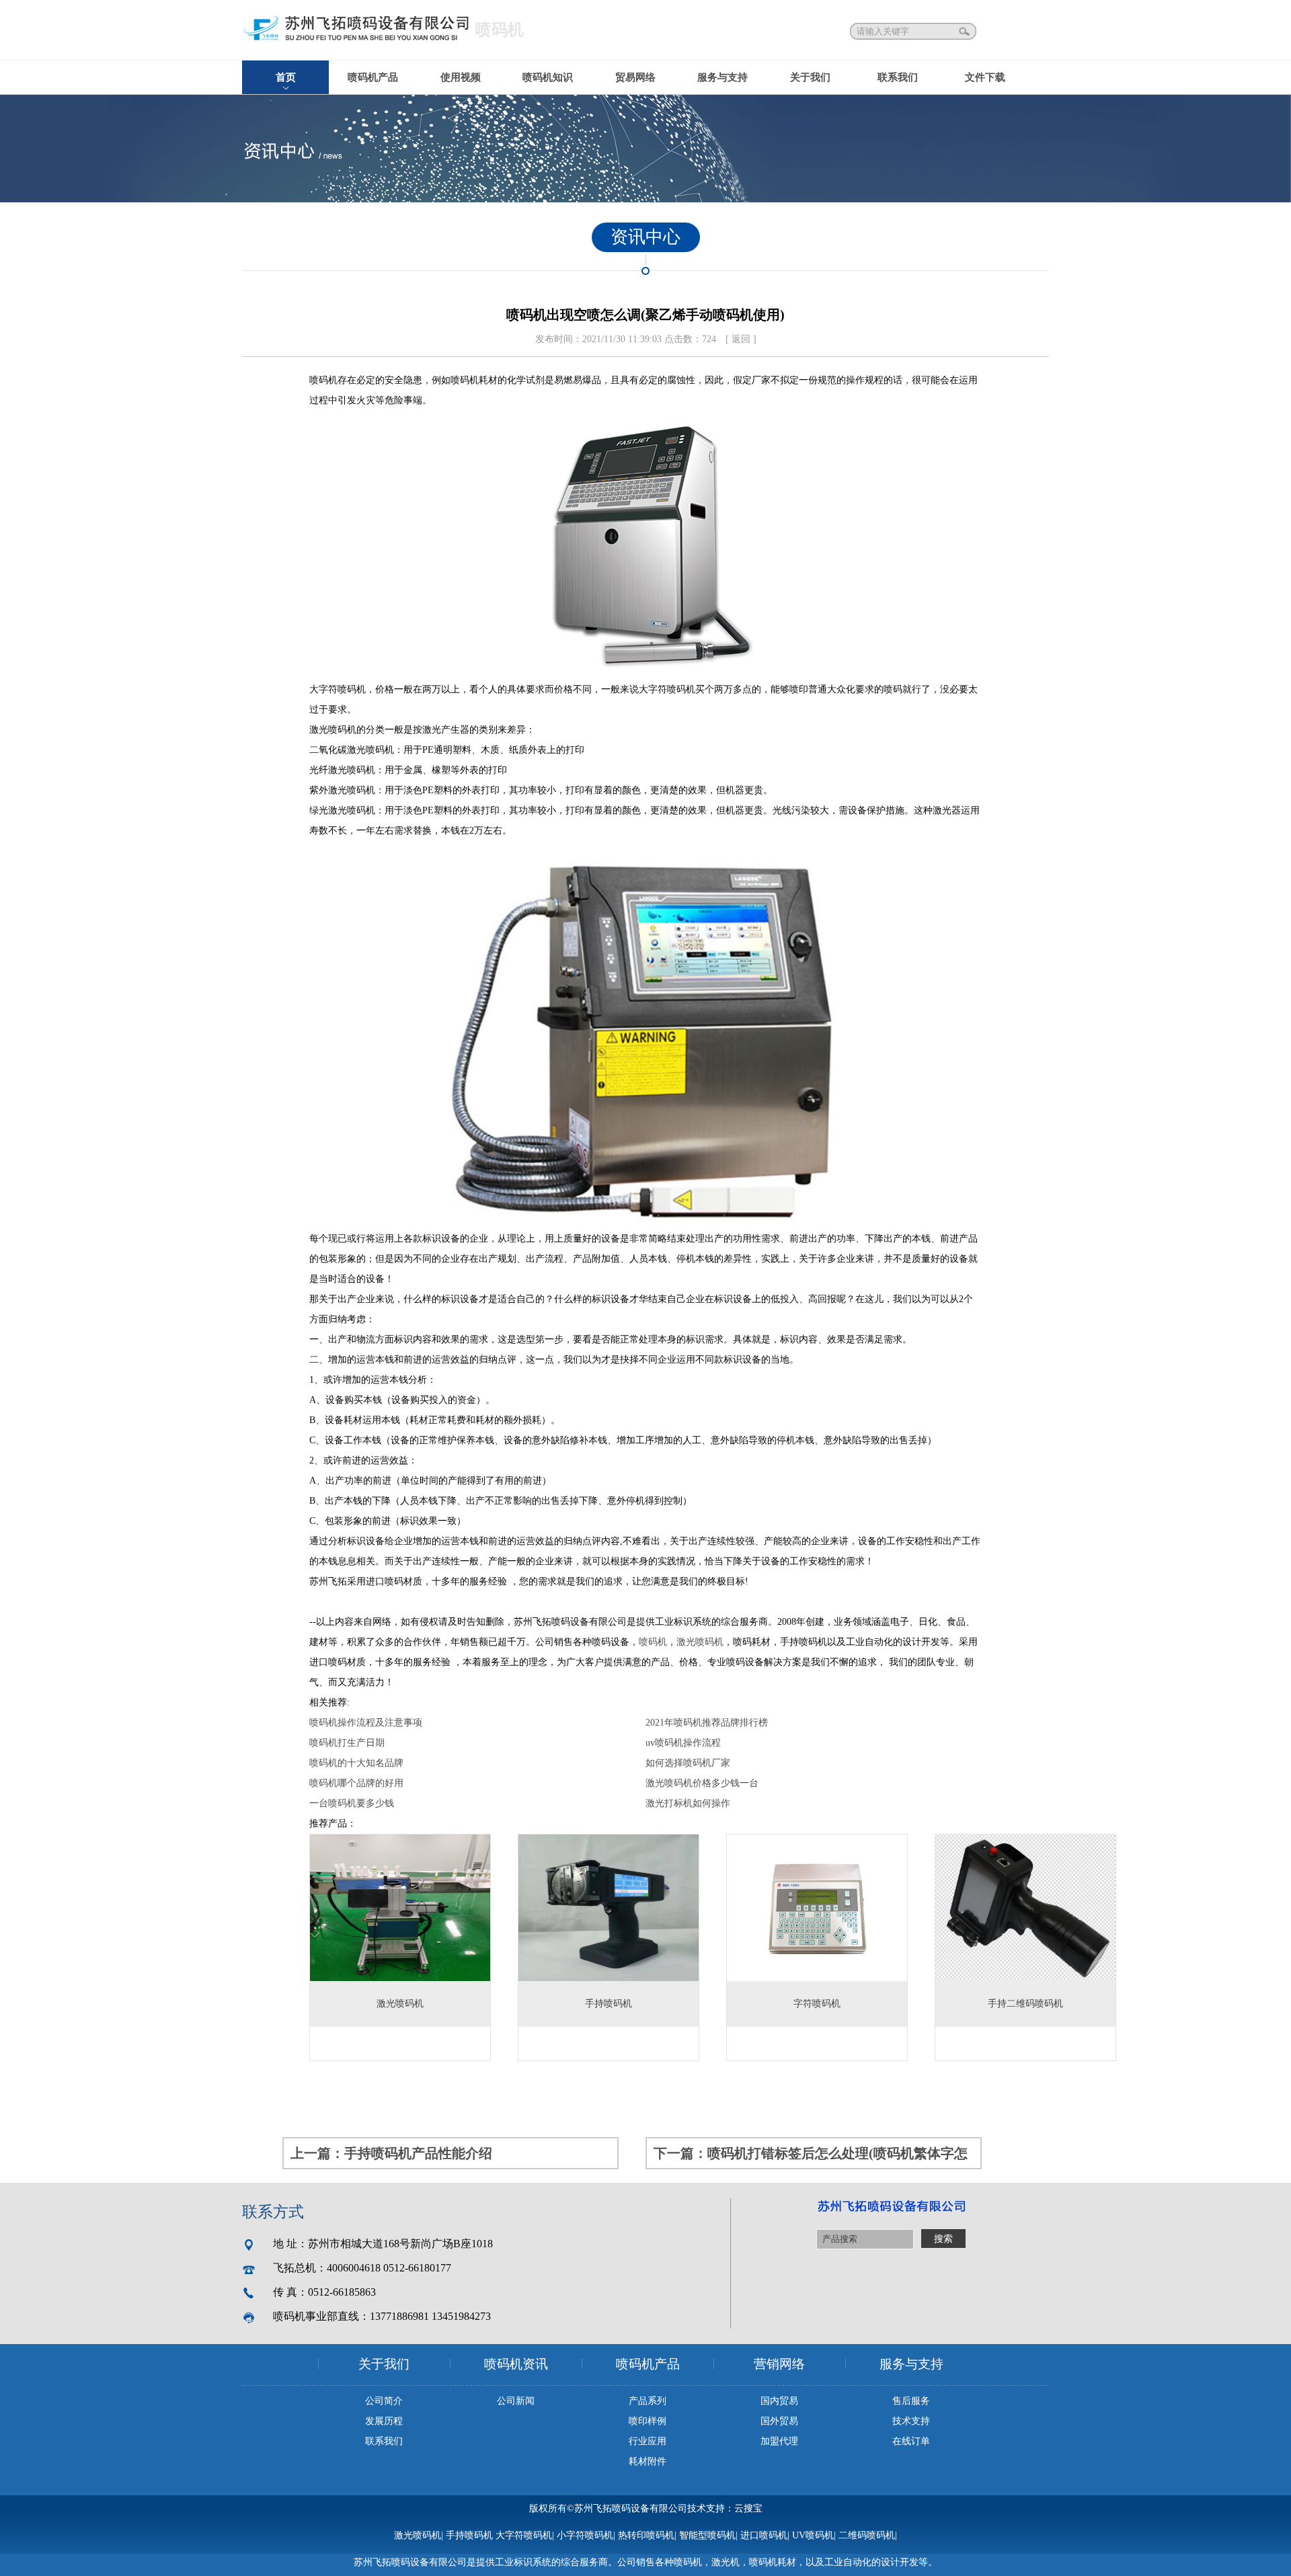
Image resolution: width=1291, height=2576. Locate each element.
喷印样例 (648, 2421)
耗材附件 (648, 2461)
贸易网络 (635, 77)
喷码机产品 (373, 77)
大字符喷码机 (524, 2535)
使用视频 (461, 77)
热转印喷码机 (646, 2535)
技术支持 (911, 2421)
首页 (286, 77)
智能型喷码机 (707, 2535)
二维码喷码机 (867, 2535)
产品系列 (648, 2401)
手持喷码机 (469, 2535)
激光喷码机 (700, 1642)
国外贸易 (779, 2421)
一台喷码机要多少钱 (352, 1803)
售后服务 (911, 2401)
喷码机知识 (548, 77)
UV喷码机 (813, 2535)
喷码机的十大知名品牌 (356, 1763)
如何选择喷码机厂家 (688, 1763)
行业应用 (648, 2441)
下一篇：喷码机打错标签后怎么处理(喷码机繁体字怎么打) (811, 2158)
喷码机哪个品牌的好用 (356, 1783)
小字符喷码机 (585, 2535)
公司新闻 (516, 2401)
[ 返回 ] (741, 339)
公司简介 (384, 2401)
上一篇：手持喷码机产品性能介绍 (391, 2153)
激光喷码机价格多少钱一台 (702, 1783)
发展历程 (384, 2421)
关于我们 (810, 77)
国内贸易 (779, 2401)
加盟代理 (779, 2441)
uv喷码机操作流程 (683, 1743)
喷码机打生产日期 (347, 1743)
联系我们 (898, 77)
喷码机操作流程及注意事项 (366, 1723)
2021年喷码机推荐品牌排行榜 (707, 1723)
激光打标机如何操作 (688, 1803)
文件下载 (985, 77)
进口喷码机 (764, 2535)
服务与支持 (722, 77)
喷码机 (653, 1642)
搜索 (966, 31)
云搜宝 (748, 2508)
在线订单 (911, 2441)
